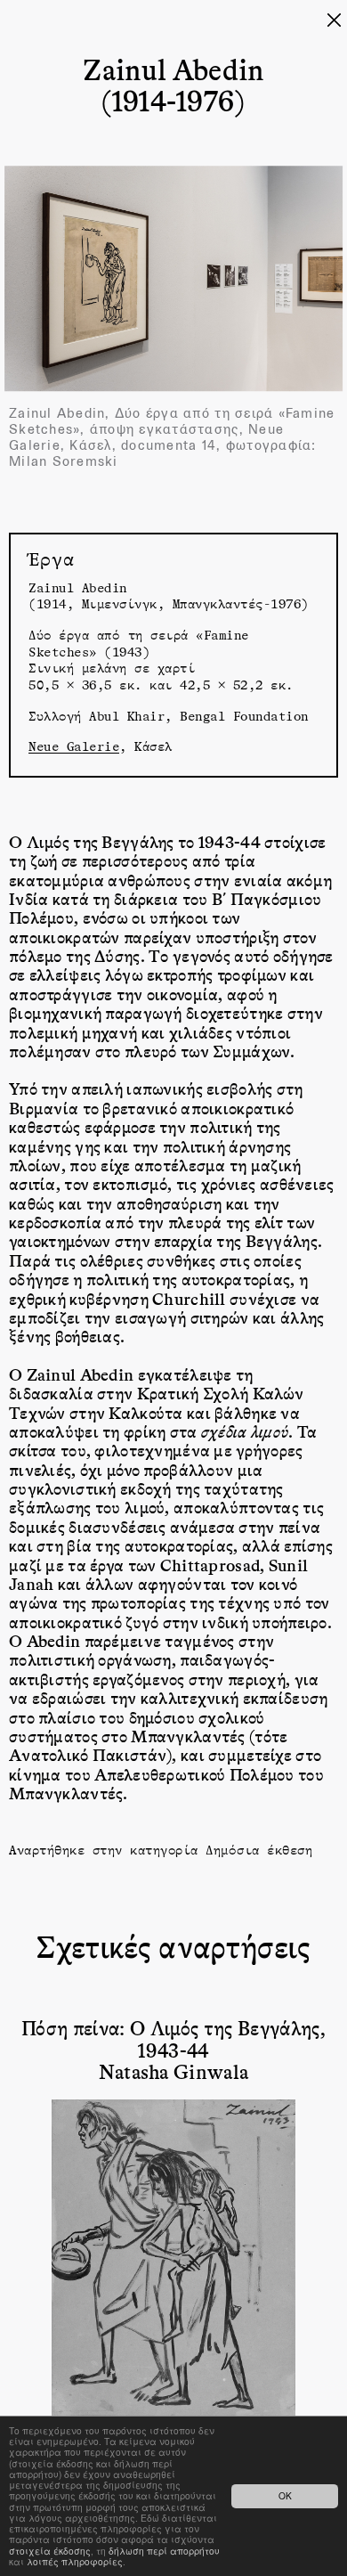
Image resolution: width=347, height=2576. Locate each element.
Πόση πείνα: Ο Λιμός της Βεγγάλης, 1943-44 (173, 2038)
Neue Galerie (74, 746)
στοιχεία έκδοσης (50, 2551)
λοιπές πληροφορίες (75, 2561)
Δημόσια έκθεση (259, 1850)
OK (285, 2495)
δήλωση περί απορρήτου (164, 2551)
